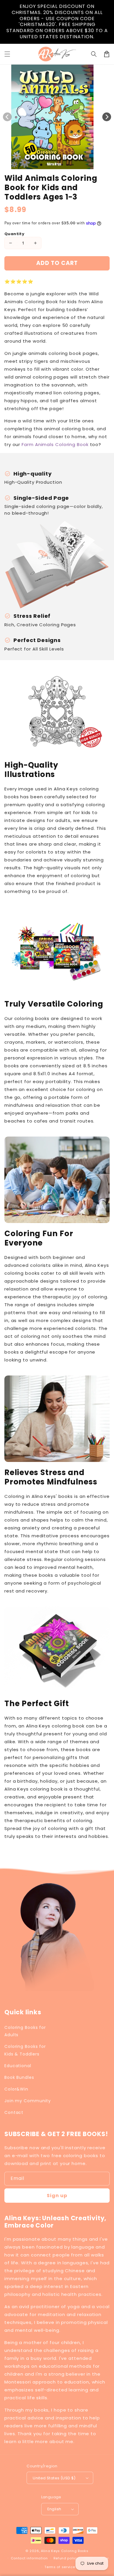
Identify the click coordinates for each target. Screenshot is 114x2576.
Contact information (29, 2558)
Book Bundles (19, 2077)
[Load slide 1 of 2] (46, 165)
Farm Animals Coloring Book (55, 444)
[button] (94, 54)
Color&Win (16, 2089)
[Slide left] (7, 117)
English (54, 2509)
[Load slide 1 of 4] (57, 165)
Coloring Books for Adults (25, 2031)
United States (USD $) (54, 2478)
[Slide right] (107, 117)
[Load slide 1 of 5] (62, 165)
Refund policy (66, 2558)
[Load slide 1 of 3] (52, 165)
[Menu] (7, 54)
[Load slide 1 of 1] (41, 165)
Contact (14, 2112)
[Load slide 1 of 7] (73, 165)
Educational (18, 2066)
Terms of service (60, 2567)
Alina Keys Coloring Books (65, 2551)
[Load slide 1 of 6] (68, 165)
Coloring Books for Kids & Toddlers (25, 2050)
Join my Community (28, 2101)
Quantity (14, 234)
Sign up (57, 2196)
